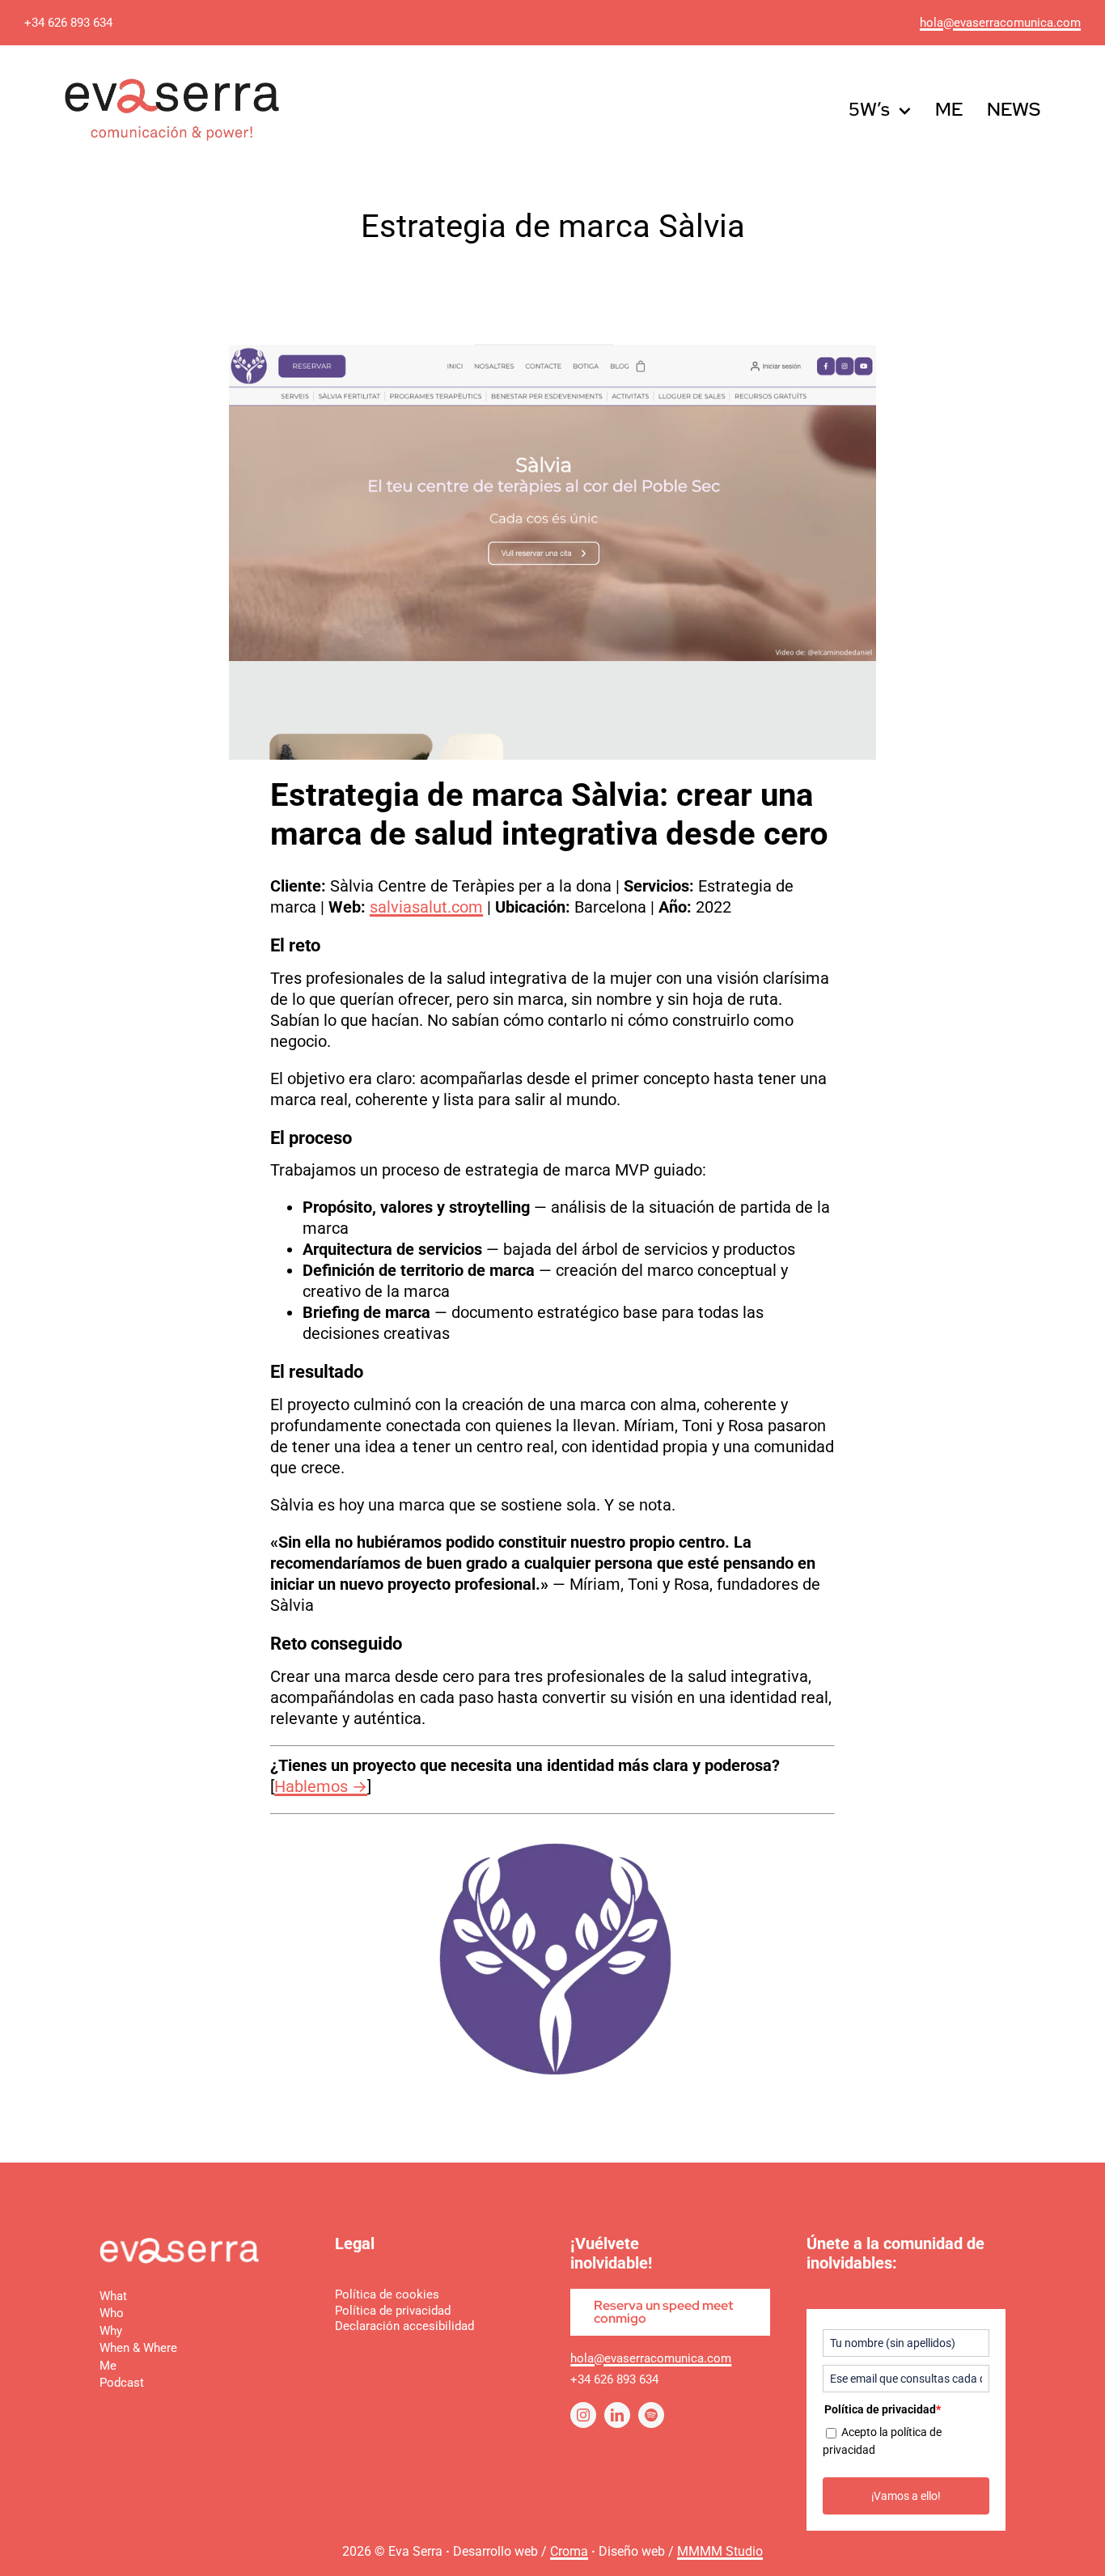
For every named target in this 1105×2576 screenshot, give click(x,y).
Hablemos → (321, 1786)
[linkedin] (617, 2415)
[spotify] (651, 2415)
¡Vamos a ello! (906, 2496)
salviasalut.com (426, 907)
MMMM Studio (720, 2551)
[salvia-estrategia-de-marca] (552, 1847)
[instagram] (583, 2415)
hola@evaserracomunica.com (1000, 23)
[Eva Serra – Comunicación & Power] (179, 2245)
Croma (569, 2551)
